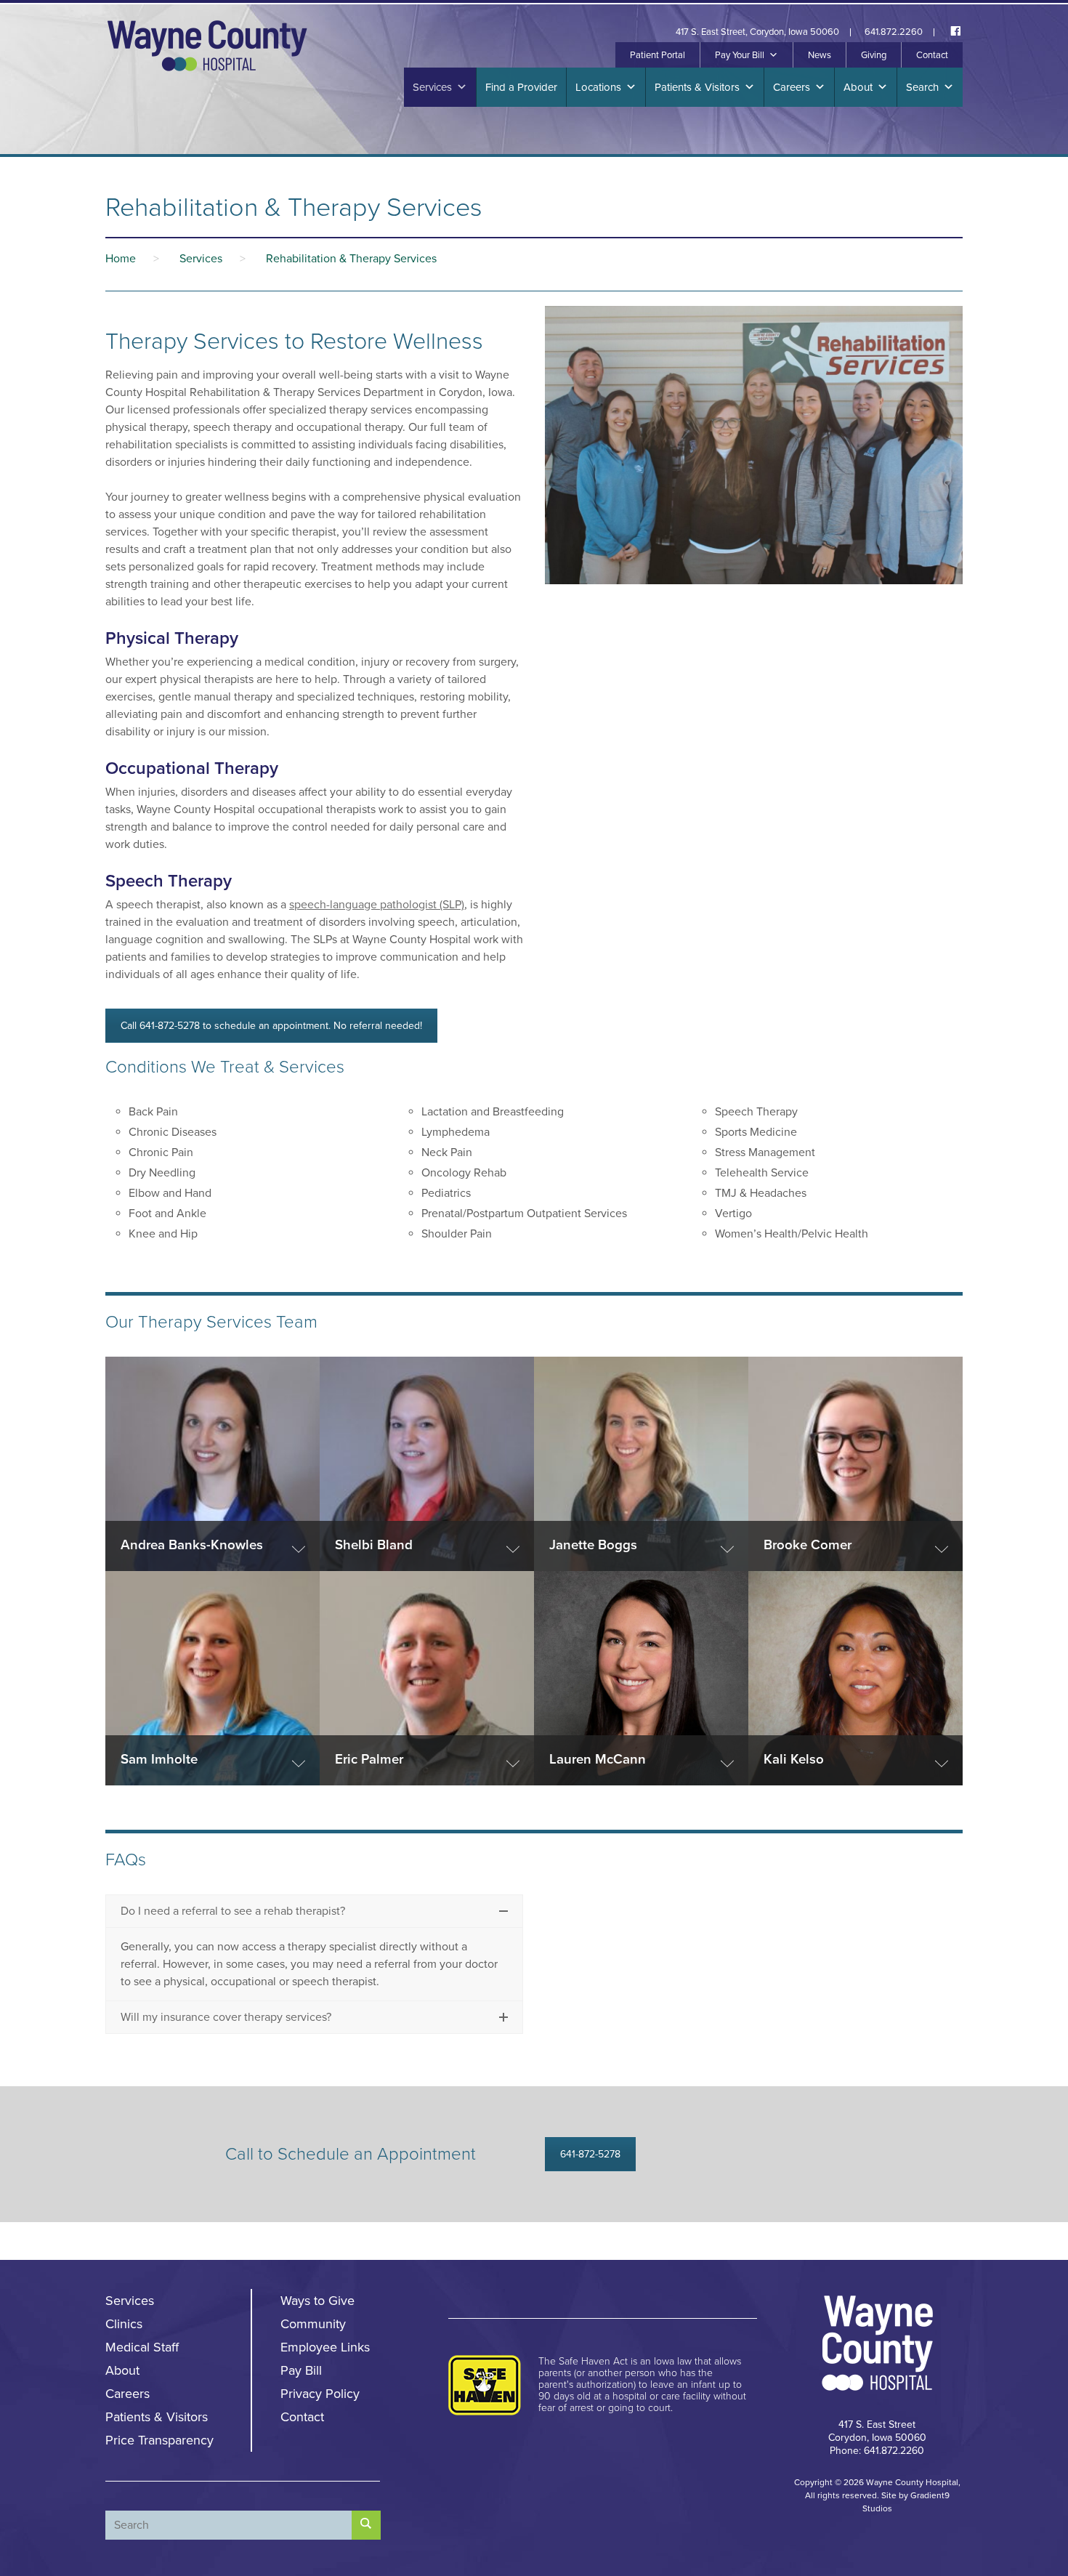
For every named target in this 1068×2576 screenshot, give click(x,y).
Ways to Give (317, 2301)
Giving (874, 55)
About (858, 87)
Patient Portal (658, 55)
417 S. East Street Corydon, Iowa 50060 (877, 2431)
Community (313, 2324)
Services (432, 87)
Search (922, 87)
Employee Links (325, 2347)
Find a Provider (521, 87)
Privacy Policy (320, 2394)
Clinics (124, 2324)
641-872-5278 (590, 2154)
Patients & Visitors (697, 87)
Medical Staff (142, 2347)
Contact (932, 55)
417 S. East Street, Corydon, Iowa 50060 (757, 32)
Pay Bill (301, 2370)
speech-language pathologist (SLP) (377, 905)
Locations (598, 87)
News (820, 55)
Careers (792, 87)
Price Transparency (159, 2440)
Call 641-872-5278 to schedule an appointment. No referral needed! (271, 1026)
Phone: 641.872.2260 (877, 2451)
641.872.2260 (894, 32)
